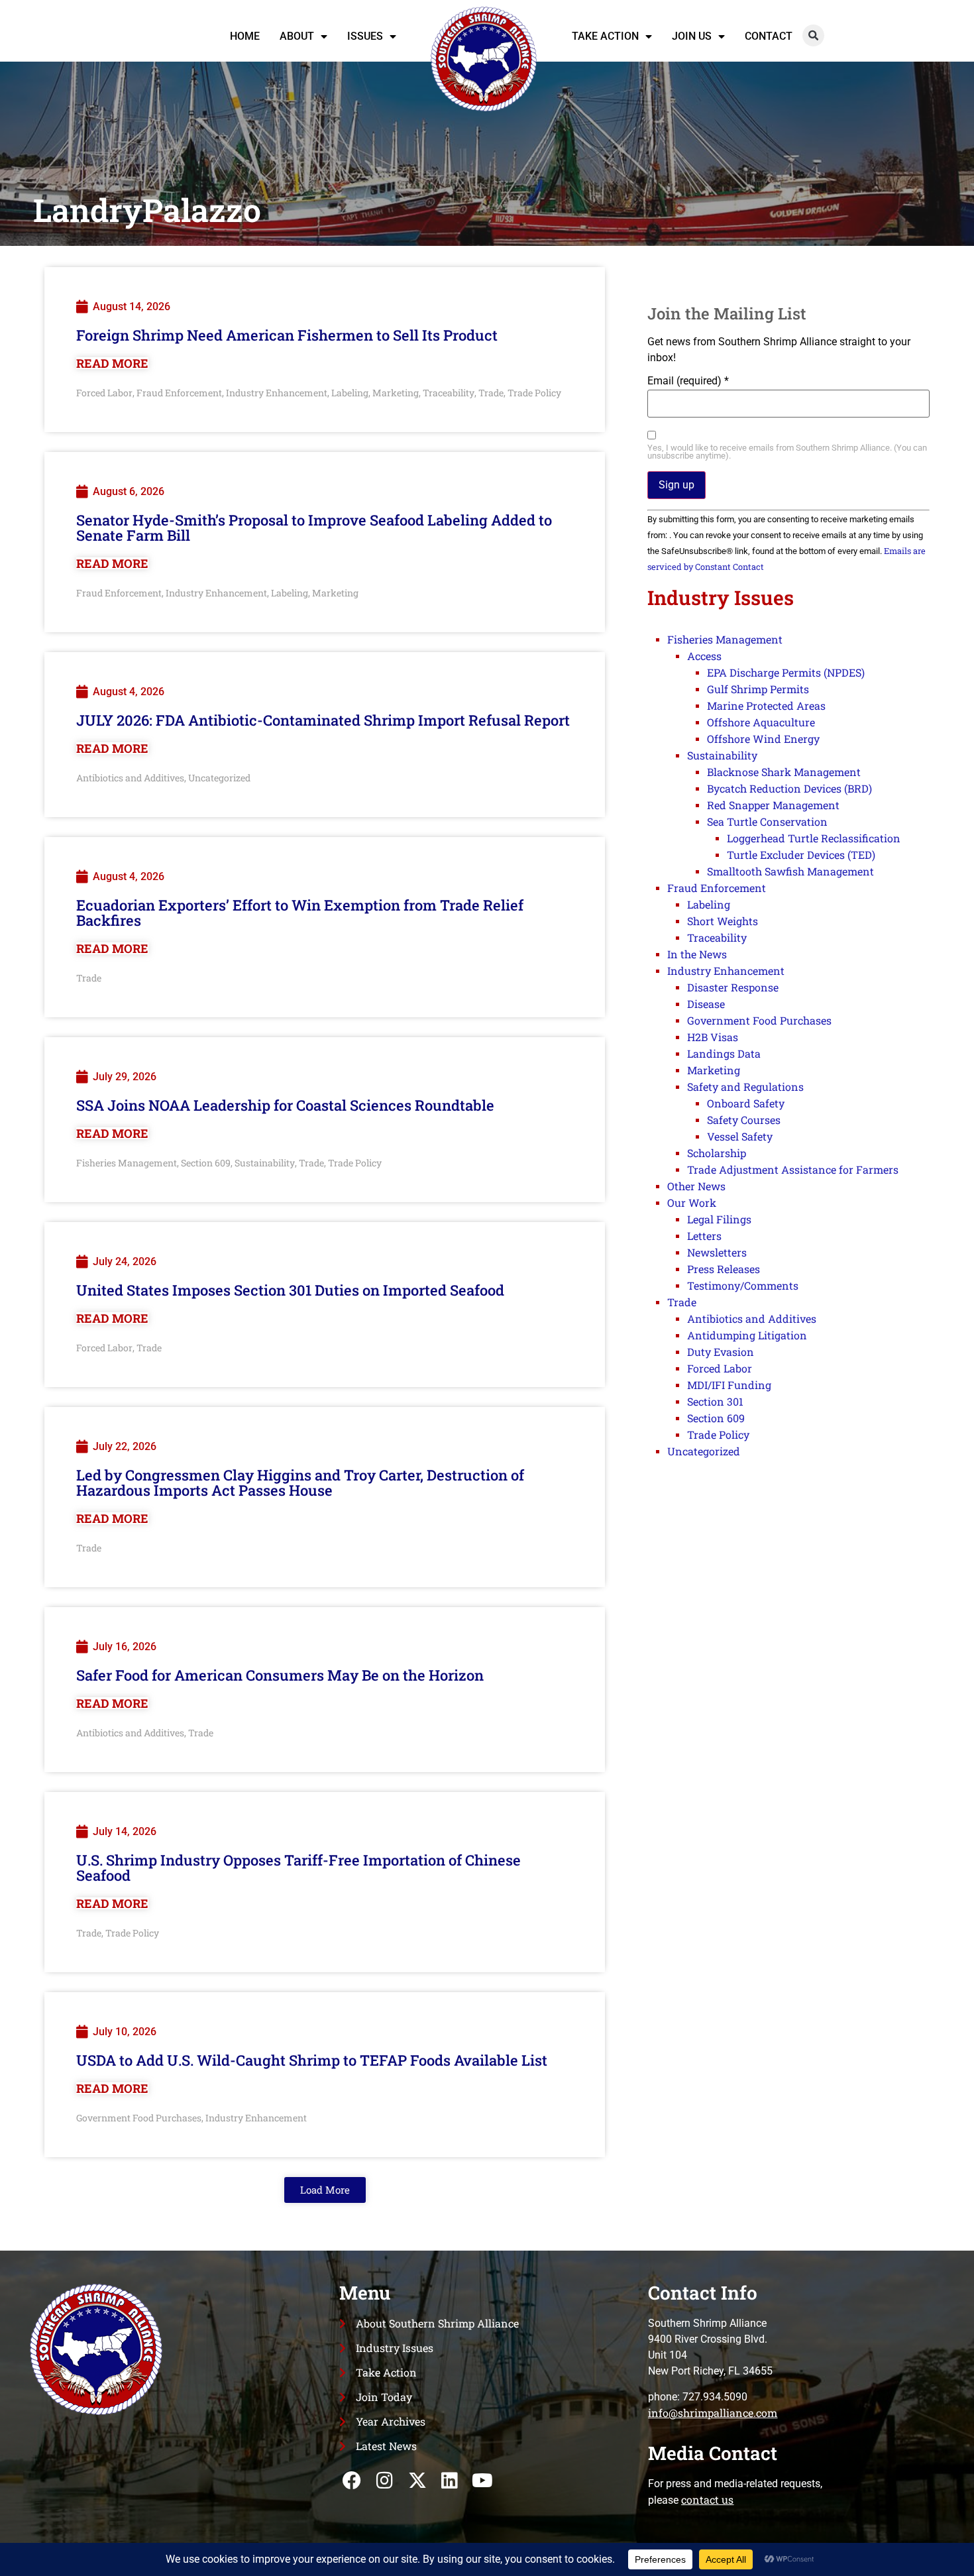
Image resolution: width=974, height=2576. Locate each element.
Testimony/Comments (743, 1285)
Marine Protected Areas (766, 705)
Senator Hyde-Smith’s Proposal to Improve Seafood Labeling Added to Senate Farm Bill (314, 528)
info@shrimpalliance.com (713, 2413)
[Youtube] (482, 2480)
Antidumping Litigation (747, 1335)
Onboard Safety (746, 1103)
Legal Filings (719, 1219)
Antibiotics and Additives (130, 778)
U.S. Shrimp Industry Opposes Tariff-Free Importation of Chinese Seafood (298, 1868)
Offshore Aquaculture (761, 722)
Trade (491, 393)
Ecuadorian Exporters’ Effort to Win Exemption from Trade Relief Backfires (300, 913)
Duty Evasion (721, 1352)
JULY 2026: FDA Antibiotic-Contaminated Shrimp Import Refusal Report (323, 720)
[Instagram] (385, 2480)
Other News (696, 1186)
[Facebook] (352, 2480)
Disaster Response (733, 987)
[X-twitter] (417, 2480)
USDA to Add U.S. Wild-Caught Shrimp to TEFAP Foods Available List (312, 2060)
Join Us (692, 36)
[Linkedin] (450, 2480)
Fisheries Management (127, 1163)
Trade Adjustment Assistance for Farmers (793, 1169)
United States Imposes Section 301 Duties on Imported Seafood (290, 1290)
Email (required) (688, 381)
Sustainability (265, 1163)
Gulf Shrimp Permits (758, 689)
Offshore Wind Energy (763, 739)
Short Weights (723, 921)
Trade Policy (534, 393)
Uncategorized (219, 778)
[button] (813, 35)
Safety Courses (744, 1120)
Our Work (692, 1203)
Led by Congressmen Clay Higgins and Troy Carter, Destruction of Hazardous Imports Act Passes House (300, 1483)
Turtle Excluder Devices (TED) (801, 855)
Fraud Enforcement (179, 393)
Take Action (605, 36)
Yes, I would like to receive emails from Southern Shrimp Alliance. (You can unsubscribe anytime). (787, 453)
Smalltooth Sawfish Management (790, 871)
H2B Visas (713, 1037)
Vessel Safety (740, 1136)
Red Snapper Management (773, 805)
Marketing (396, 393)
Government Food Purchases (139, 2118)
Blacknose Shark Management (784, 772)
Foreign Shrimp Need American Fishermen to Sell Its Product (287, 335)
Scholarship (717, 1153)
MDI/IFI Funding (729, 1385)
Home (245, 36)
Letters (704, 1236)
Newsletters (717, 1252)
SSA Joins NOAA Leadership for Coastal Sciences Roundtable (285, 1105)
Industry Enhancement (277, 393)
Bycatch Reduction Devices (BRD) (789, 788)
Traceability (449, 393)
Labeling (350, 393)
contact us (707, 2499)
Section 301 (715, 1401)
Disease (706, 1004)
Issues (365, 36)
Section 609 (206, 1163)
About (297, 36)
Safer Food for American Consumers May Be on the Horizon (280, 1675)
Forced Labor (104, 393)
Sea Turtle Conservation (767, 821)
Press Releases (724, 1269)
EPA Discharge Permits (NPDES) (786, 672)
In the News (697, 954)
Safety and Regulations (745, 1087)
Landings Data (724, 1053)
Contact (769, 36)
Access (704, 656)
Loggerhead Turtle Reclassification (814, 838)
